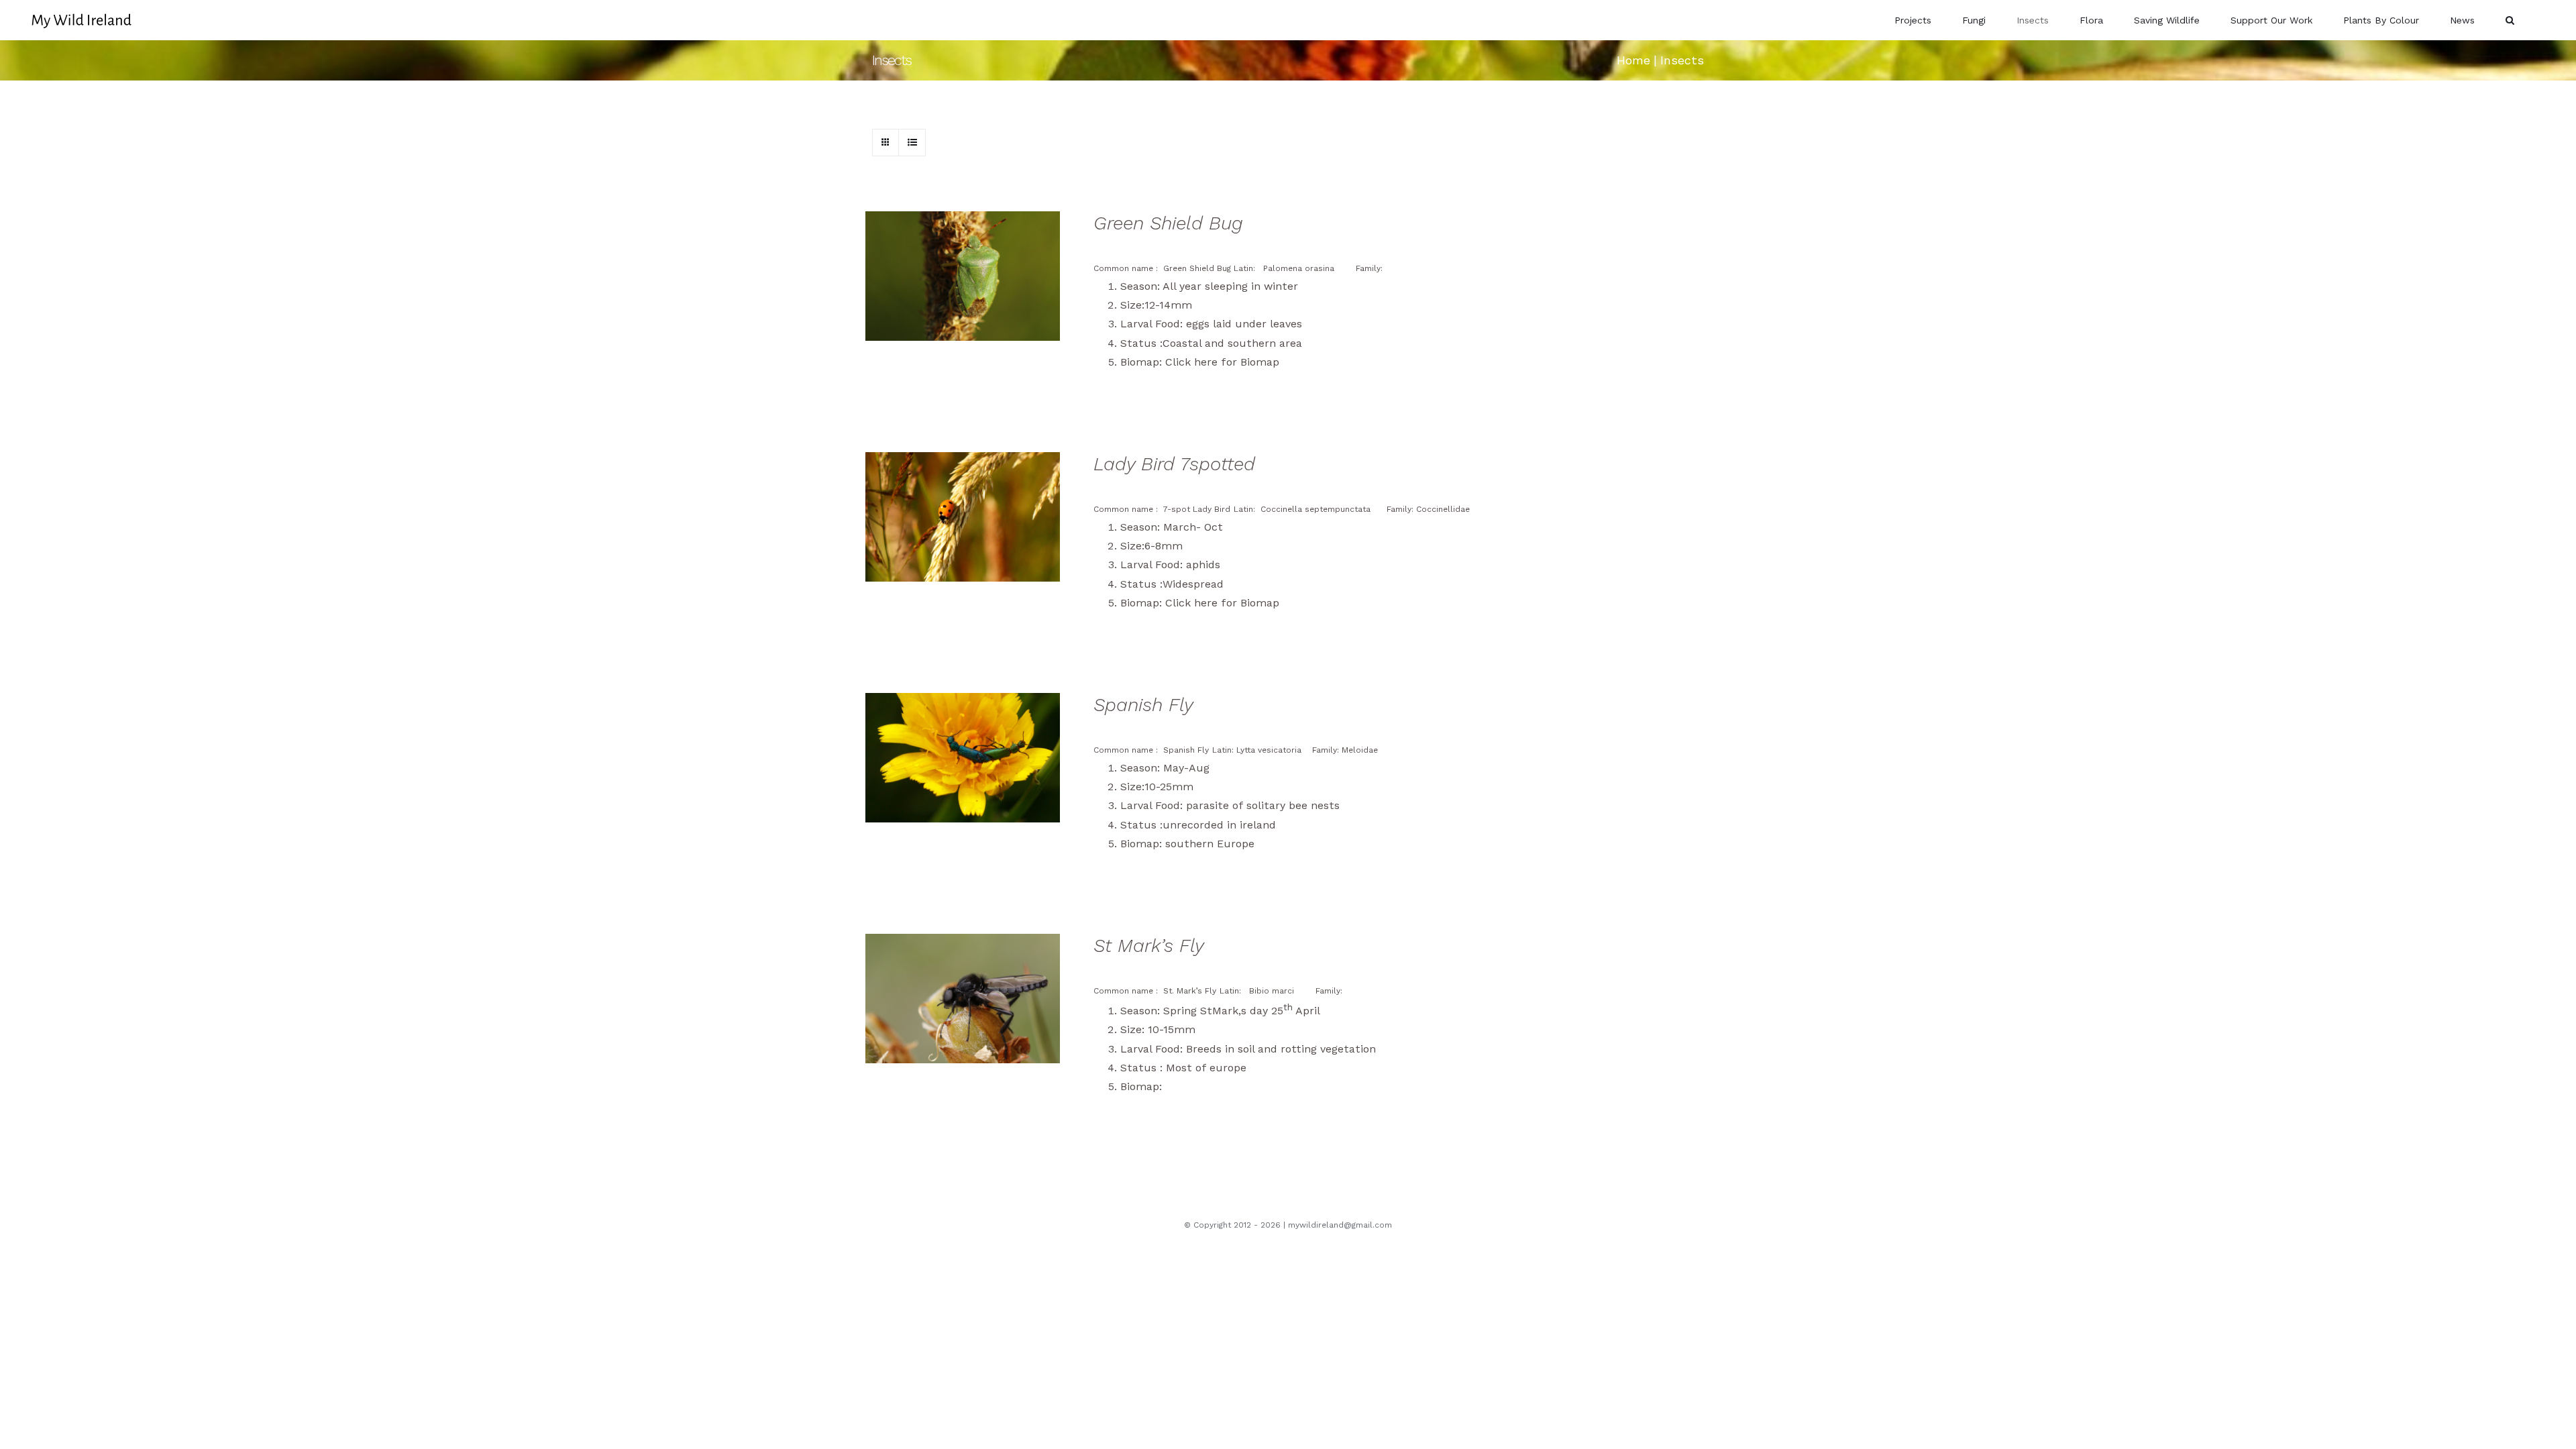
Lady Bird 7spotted (1174, 464)
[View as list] (912, 143)
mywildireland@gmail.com (1340, 1225)
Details (973, 278)
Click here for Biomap (1222, 362)
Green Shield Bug (1168, 223)
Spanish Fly (1143, 705)
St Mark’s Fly (1149, 946)
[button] (2510, 20)
